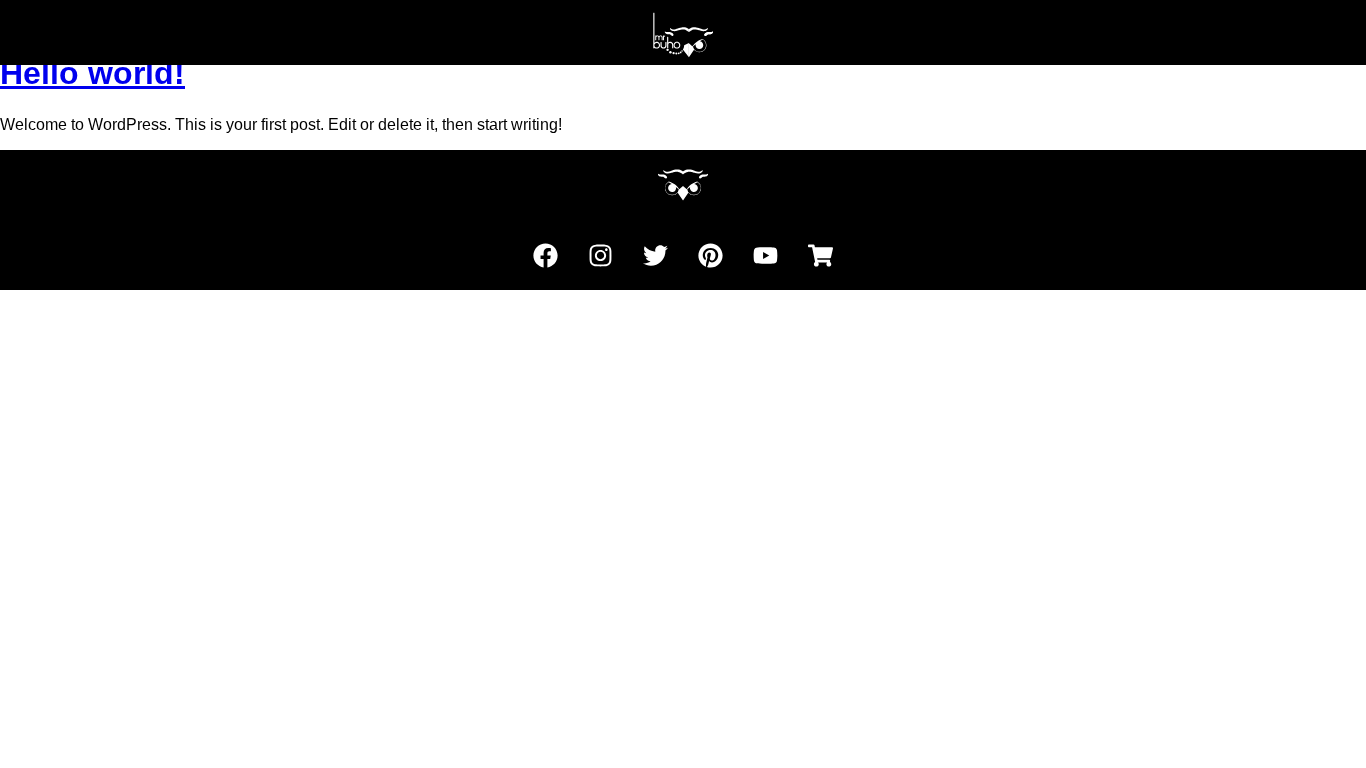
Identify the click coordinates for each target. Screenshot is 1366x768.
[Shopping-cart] (821, 255)
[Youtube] (766, 255)
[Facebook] (546, 255)
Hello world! (92, 73)
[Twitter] (656, 255)
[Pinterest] (711, 255)
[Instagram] (601, 255)
